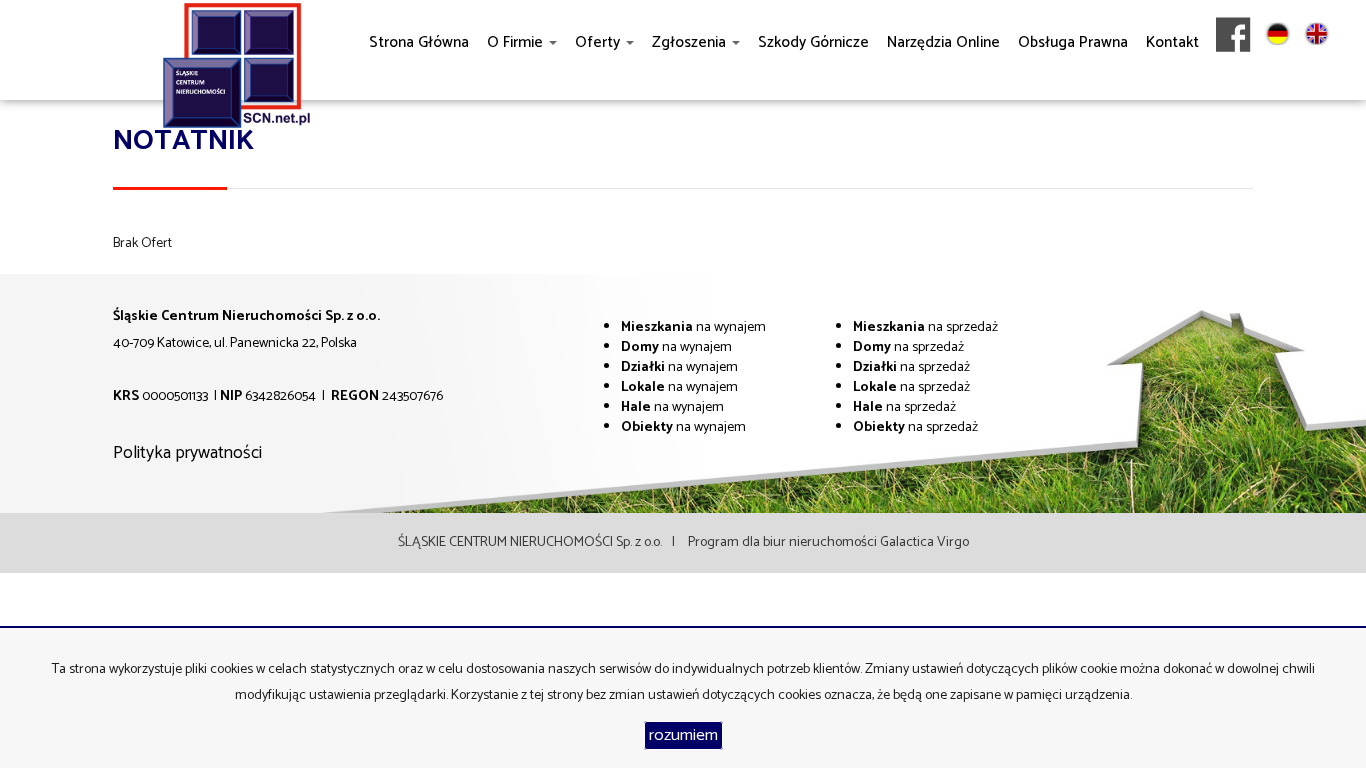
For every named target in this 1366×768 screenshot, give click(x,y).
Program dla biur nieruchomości (784, 542)
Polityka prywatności (187, 453)
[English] (1316, 79)
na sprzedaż (925, 327)
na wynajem (693, 327)
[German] (1277, 79)
